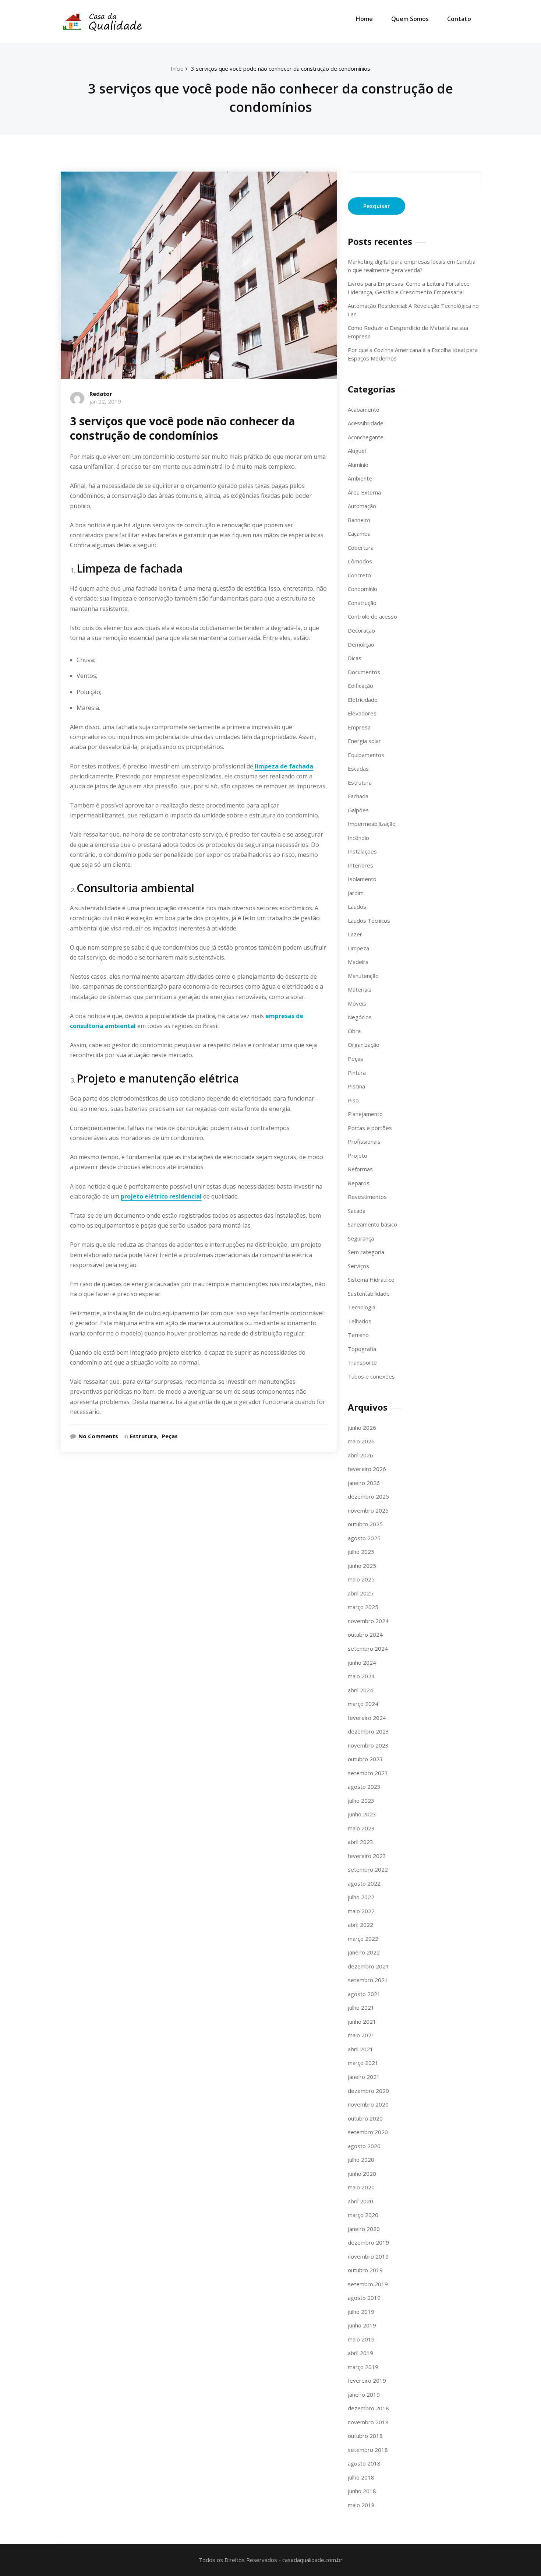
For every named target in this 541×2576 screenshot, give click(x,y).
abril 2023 (360, 1842)
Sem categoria (366, 1252)
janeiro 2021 (364, 2077)
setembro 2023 (368, 1773)
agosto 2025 (364, 1538)
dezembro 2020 (368, 2091)
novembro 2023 (368, 1745)
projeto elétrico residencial (161, 1196)
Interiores (360, 865)
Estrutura (143, 1436)
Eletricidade (363, 700)
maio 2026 (361, 1441)
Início (177, 68)
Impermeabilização (372, 824)
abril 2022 (360, 1925)
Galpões (358, 810)
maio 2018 (361, 2505)
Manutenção (363, 976)
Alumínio (358, 465)
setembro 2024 (368, 1648)
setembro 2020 (368, 2132)
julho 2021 (361, 2007)
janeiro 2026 (364, 1483)
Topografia (362, 1349)
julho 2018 (361, 2477)
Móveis (357, 1003)
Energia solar (364, 741)
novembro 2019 (368, 2256)
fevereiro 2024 (367, 1718)
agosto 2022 (364, 1883)
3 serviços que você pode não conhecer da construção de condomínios (281, 68)
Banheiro (359, 520)
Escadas (358, 768)
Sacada (357, 1211)
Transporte (362, 1362)
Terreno (358, 1335)
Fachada (358, 796)
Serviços (358, 1266)
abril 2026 (360, 1455)
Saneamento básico (372, 1224)
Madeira (358, 962)
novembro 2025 (368, 1510)
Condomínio (363, 589)
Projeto (358, 1155)
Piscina (356, 1086)
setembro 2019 (368, 2284)
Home (364, 19)
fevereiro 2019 (367, 2380)
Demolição (361, 644)
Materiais (360, 989)
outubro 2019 (365, 2270)
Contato (459, 19)
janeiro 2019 (364, 2394)
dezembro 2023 (368, 1731)
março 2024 (363, 1704)
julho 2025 (361, 1552)
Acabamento (364, 409)
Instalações (362, 851)
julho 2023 (361, 1801)
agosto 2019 (364, 2298)
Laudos (357, 907)
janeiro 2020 (364, 2229)
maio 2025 (361, 1579)
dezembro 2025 (368, 1496)
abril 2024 (360, 1690)
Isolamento (362, 879)
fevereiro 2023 (367, 1856)
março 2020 (363, 2215)
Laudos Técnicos (369, 921)
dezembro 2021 (368, 1966)
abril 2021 (360, 2049)
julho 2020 (361, 2160)
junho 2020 (362, 2174)
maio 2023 (361, 1828)
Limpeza (358, 948)
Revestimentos (367, 1197)
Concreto (359, 575)
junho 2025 (362, 1566)
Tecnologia (362, 1307)
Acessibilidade (366, 423)
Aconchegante (366, 437)
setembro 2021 (368, 1980)
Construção (362, 603)
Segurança (361, 1238)
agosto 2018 (364, 2463)
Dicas (355, 658)
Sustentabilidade (369, 1294)
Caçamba (359, 534)
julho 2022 (361, 1897)
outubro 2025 (365, 1524)
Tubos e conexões (371, 1376)
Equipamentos (366, 755)
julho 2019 (361, 2312)
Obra (354, 1031)
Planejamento (365, 1114)
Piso (353, 1100)
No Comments (98, 1436)
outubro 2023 (365, 1759)
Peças (170, 1436)
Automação (362, 506)
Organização (364, 1045)
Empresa (359, 727)
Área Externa (364, 492)
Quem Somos (410, 19)
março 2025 (363, 1607)
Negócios (360, 1017)
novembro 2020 (368, 2104)
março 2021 (363, 2063)
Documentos (364, 672)
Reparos (359, 1183)
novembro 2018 (368, 2422)
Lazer (355, 934)
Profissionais (364, 1141)
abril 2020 (360, 2201)
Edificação (360, 686)
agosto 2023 (364, 1787)
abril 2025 (360, 1593)
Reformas (360, 1169)
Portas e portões (370, 1128)
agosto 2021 (364, 1994)
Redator (101, 394)
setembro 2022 (368, 1869)
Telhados (360, 1321)
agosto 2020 (364, 2146)
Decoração (361, 630)
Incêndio (358, 838)
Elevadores (362, 713)
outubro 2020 (365, 2118)
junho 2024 (362, 1662)
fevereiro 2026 (367, 1469)
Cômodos (360, 561)
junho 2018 (362, 2491)
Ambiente (360, 478)
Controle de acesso (372, 616)
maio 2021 (361, 2035)
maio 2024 (361, 1676)
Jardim (356, 893)
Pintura (357, 1073)
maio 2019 (361, 2339)
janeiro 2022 (364, 1952)
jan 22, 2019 (105, 401)
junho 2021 (362, 2021)
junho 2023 (362, 1814)
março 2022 (363, 1939)
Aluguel (357, 451)
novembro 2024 (368, 1621)
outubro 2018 (365, 2436)
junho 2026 (362, 1428)
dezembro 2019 (368, 2242)
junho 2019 (362, 2325)
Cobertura (361, 548)
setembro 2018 (368, 2450)
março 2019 (363, 2367)
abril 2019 (360, 2353)
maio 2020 (361, 2187)
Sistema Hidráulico (371, 1280)
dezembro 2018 (368, 2408)
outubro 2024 (365, 1634)
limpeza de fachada (284, 766)
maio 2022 (361, 1911)
